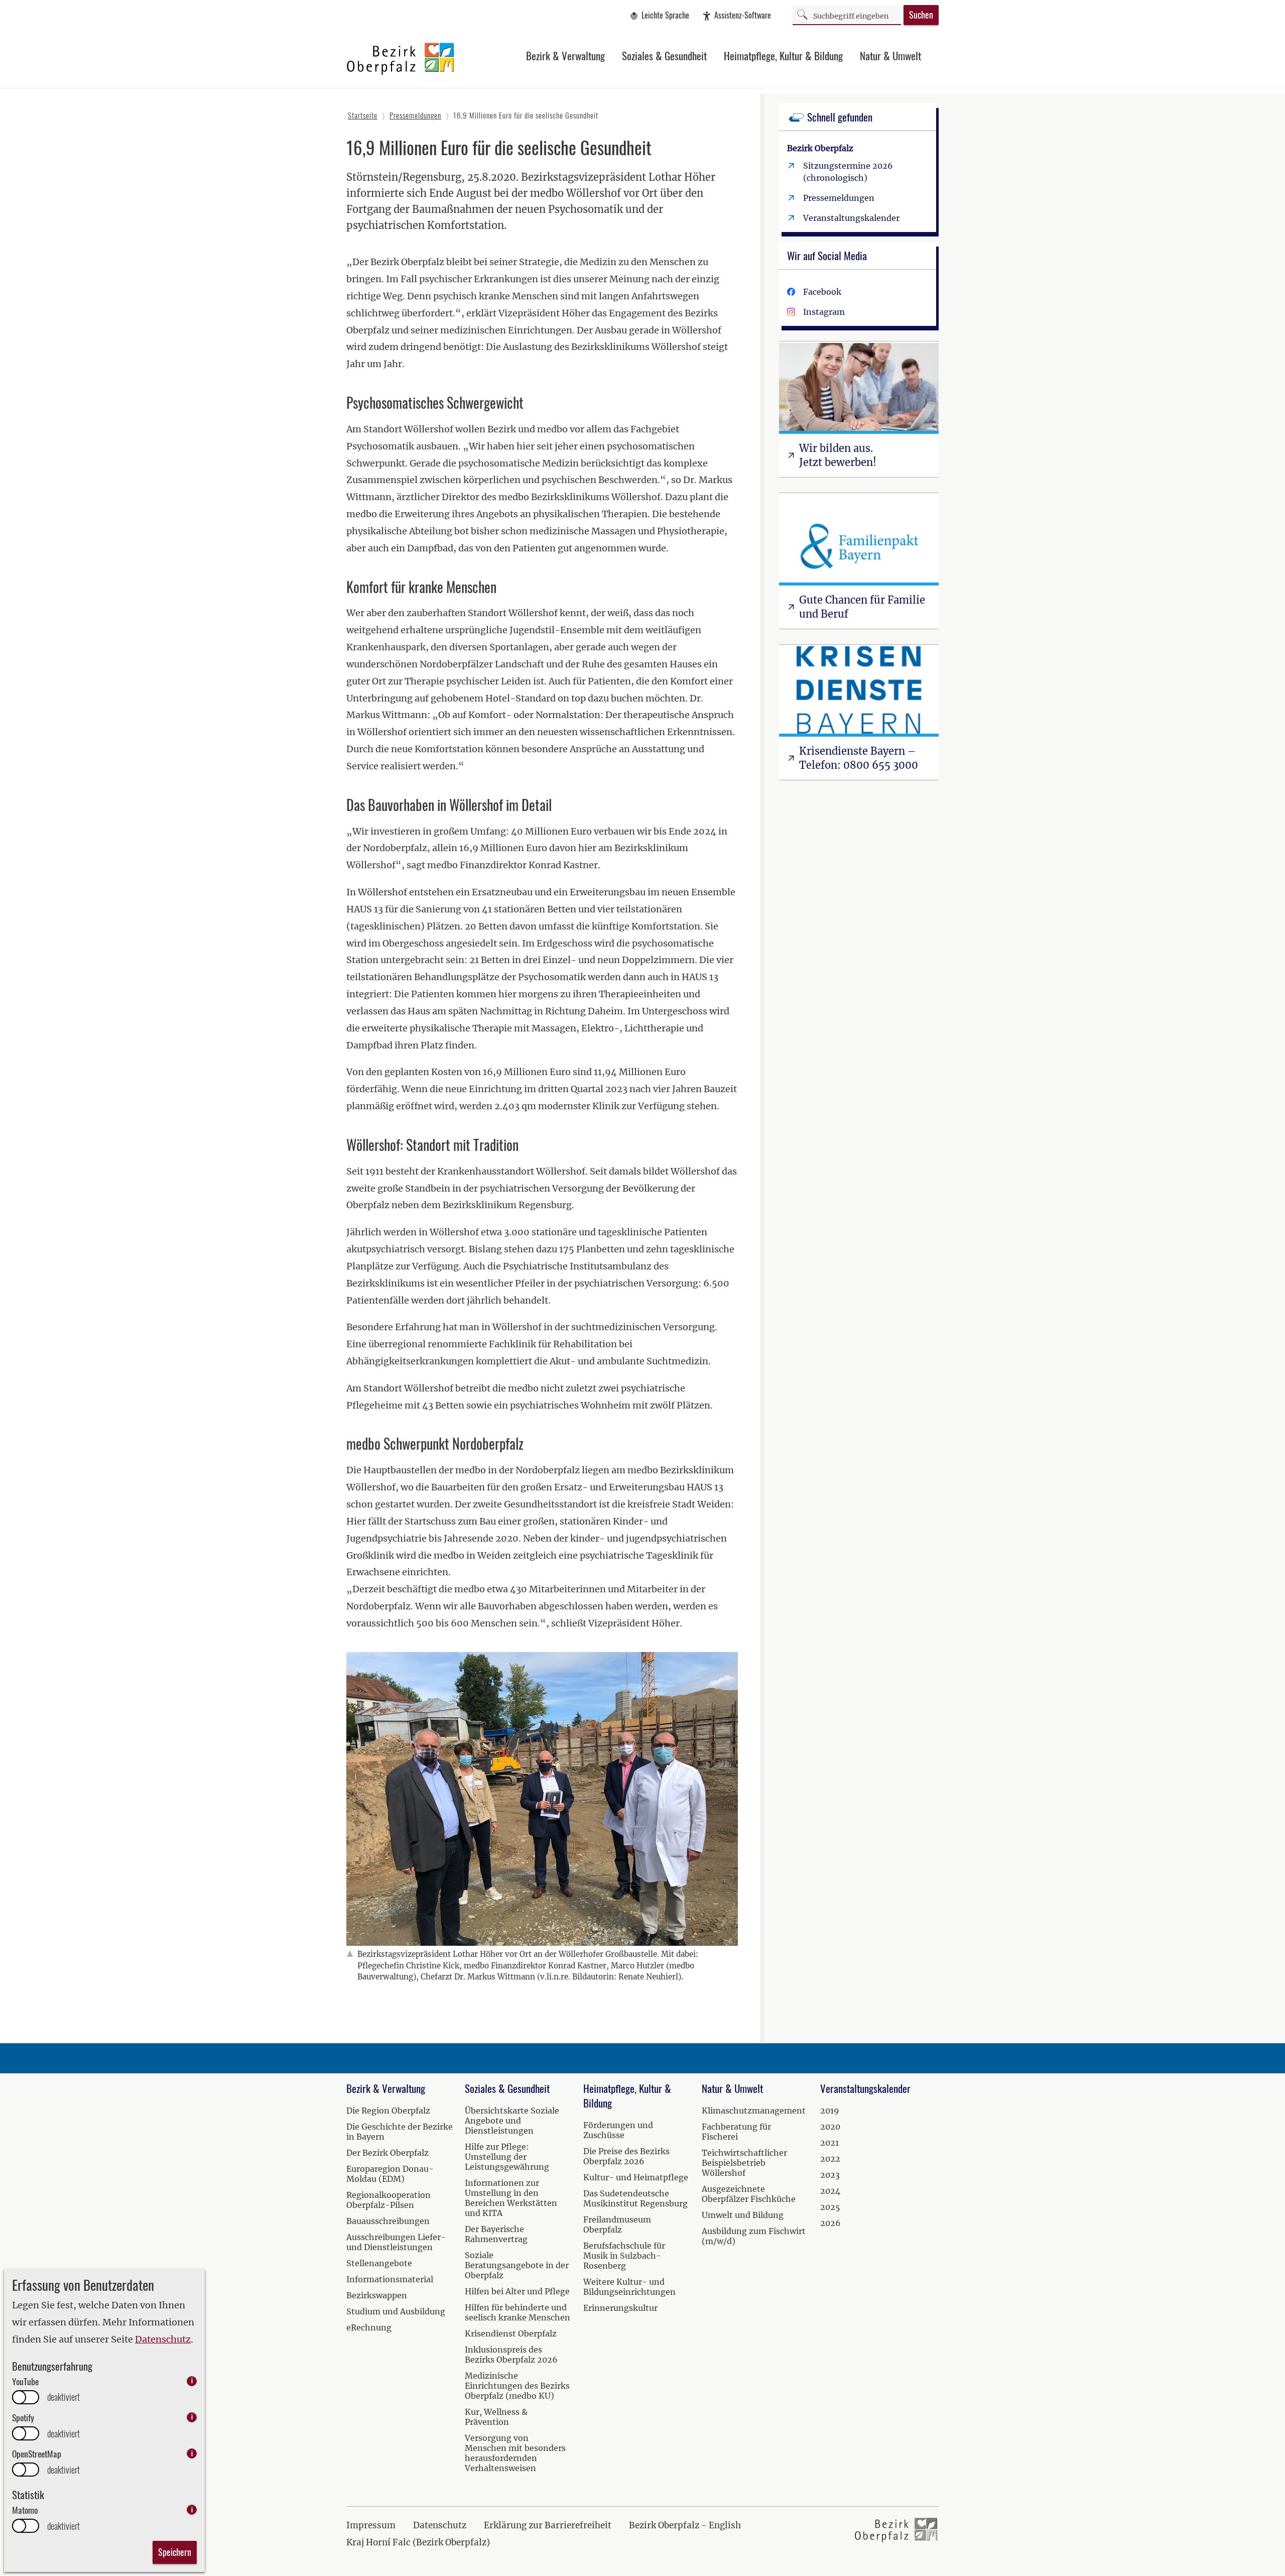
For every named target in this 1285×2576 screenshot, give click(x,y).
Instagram (824, 312)
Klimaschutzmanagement (754, 2111)
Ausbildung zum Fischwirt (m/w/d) (754, 2236)
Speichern (175, 2552)
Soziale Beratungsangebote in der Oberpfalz (517, 2265)
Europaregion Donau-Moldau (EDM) (390, 2174)
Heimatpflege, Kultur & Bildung (783, 55)
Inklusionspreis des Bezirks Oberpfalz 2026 (511, 2355)
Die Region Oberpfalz (388, 2111)
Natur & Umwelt (890, 55)
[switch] (26, 2397)
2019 (830, 2111)
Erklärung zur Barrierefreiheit (548, 2525)
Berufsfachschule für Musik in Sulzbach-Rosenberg (624, 2256)
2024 (830, 2191)
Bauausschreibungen (388, 2221)
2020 (830, 2127)
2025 (830, 2207)
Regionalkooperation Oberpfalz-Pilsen (389, 2200)
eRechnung (369, 2327)
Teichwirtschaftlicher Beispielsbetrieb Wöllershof (744, 2163)
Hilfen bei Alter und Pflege (517, 2291)
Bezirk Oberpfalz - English (685, 2525)
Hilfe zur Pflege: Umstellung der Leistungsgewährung (507, 2157)
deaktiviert (63, 2397)
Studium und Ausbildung (396, 2311)
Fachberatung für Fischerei (736, 2132)
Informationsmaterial (390, 2279)
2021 (829, 2143)
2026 (830, 2223)
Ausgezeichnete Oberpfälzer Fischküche (749, 2194)
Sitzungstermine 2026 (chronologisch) (848, 172)
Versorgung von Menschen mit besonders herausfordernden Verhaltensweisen (515, 2453)
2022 (830, 2159)
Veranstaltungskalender (851, 218)
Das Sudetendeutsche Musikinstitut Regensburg (635, 2198)
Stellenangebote (379, 2263)
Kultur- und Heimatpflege (636, 2177)
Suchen (921, 15)
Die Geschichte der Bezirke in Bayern (400, 2132)
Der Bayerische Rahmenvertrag (496, 2234)
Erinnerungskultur (620, 2308)
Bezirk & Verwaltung (565, 55)
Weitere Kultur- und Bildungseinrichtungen (629, 2287)
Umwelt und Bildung (743, 2215)
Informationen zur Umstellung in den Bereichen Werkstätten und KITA (511, 2198)
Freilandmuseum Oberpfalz (617, 2224)
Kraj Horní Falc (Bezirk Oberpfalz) (418, 2542)
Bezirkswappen (377, 2295)
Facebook (822, 292)
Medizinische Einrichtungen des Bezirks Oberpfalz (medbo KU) (517, 2386)
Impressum (371, 2525)
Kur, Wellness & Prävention (496, 2417)
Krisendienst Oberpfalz (511, 2333)
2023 (830, 2175)
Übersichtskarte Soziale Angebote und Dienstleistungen (512, 2121)
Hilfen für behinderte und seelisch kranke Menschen (518, 2312)
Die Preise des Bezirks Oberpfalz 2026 (626, 2156)
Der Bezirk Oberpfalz (388, 2153)
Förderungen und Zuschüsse (618, 2130)
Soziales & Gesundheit (664, 55)
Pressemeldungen (839, 198)
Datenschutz (163, 2339)
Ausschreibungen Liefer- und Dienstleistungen (396, 2242)
